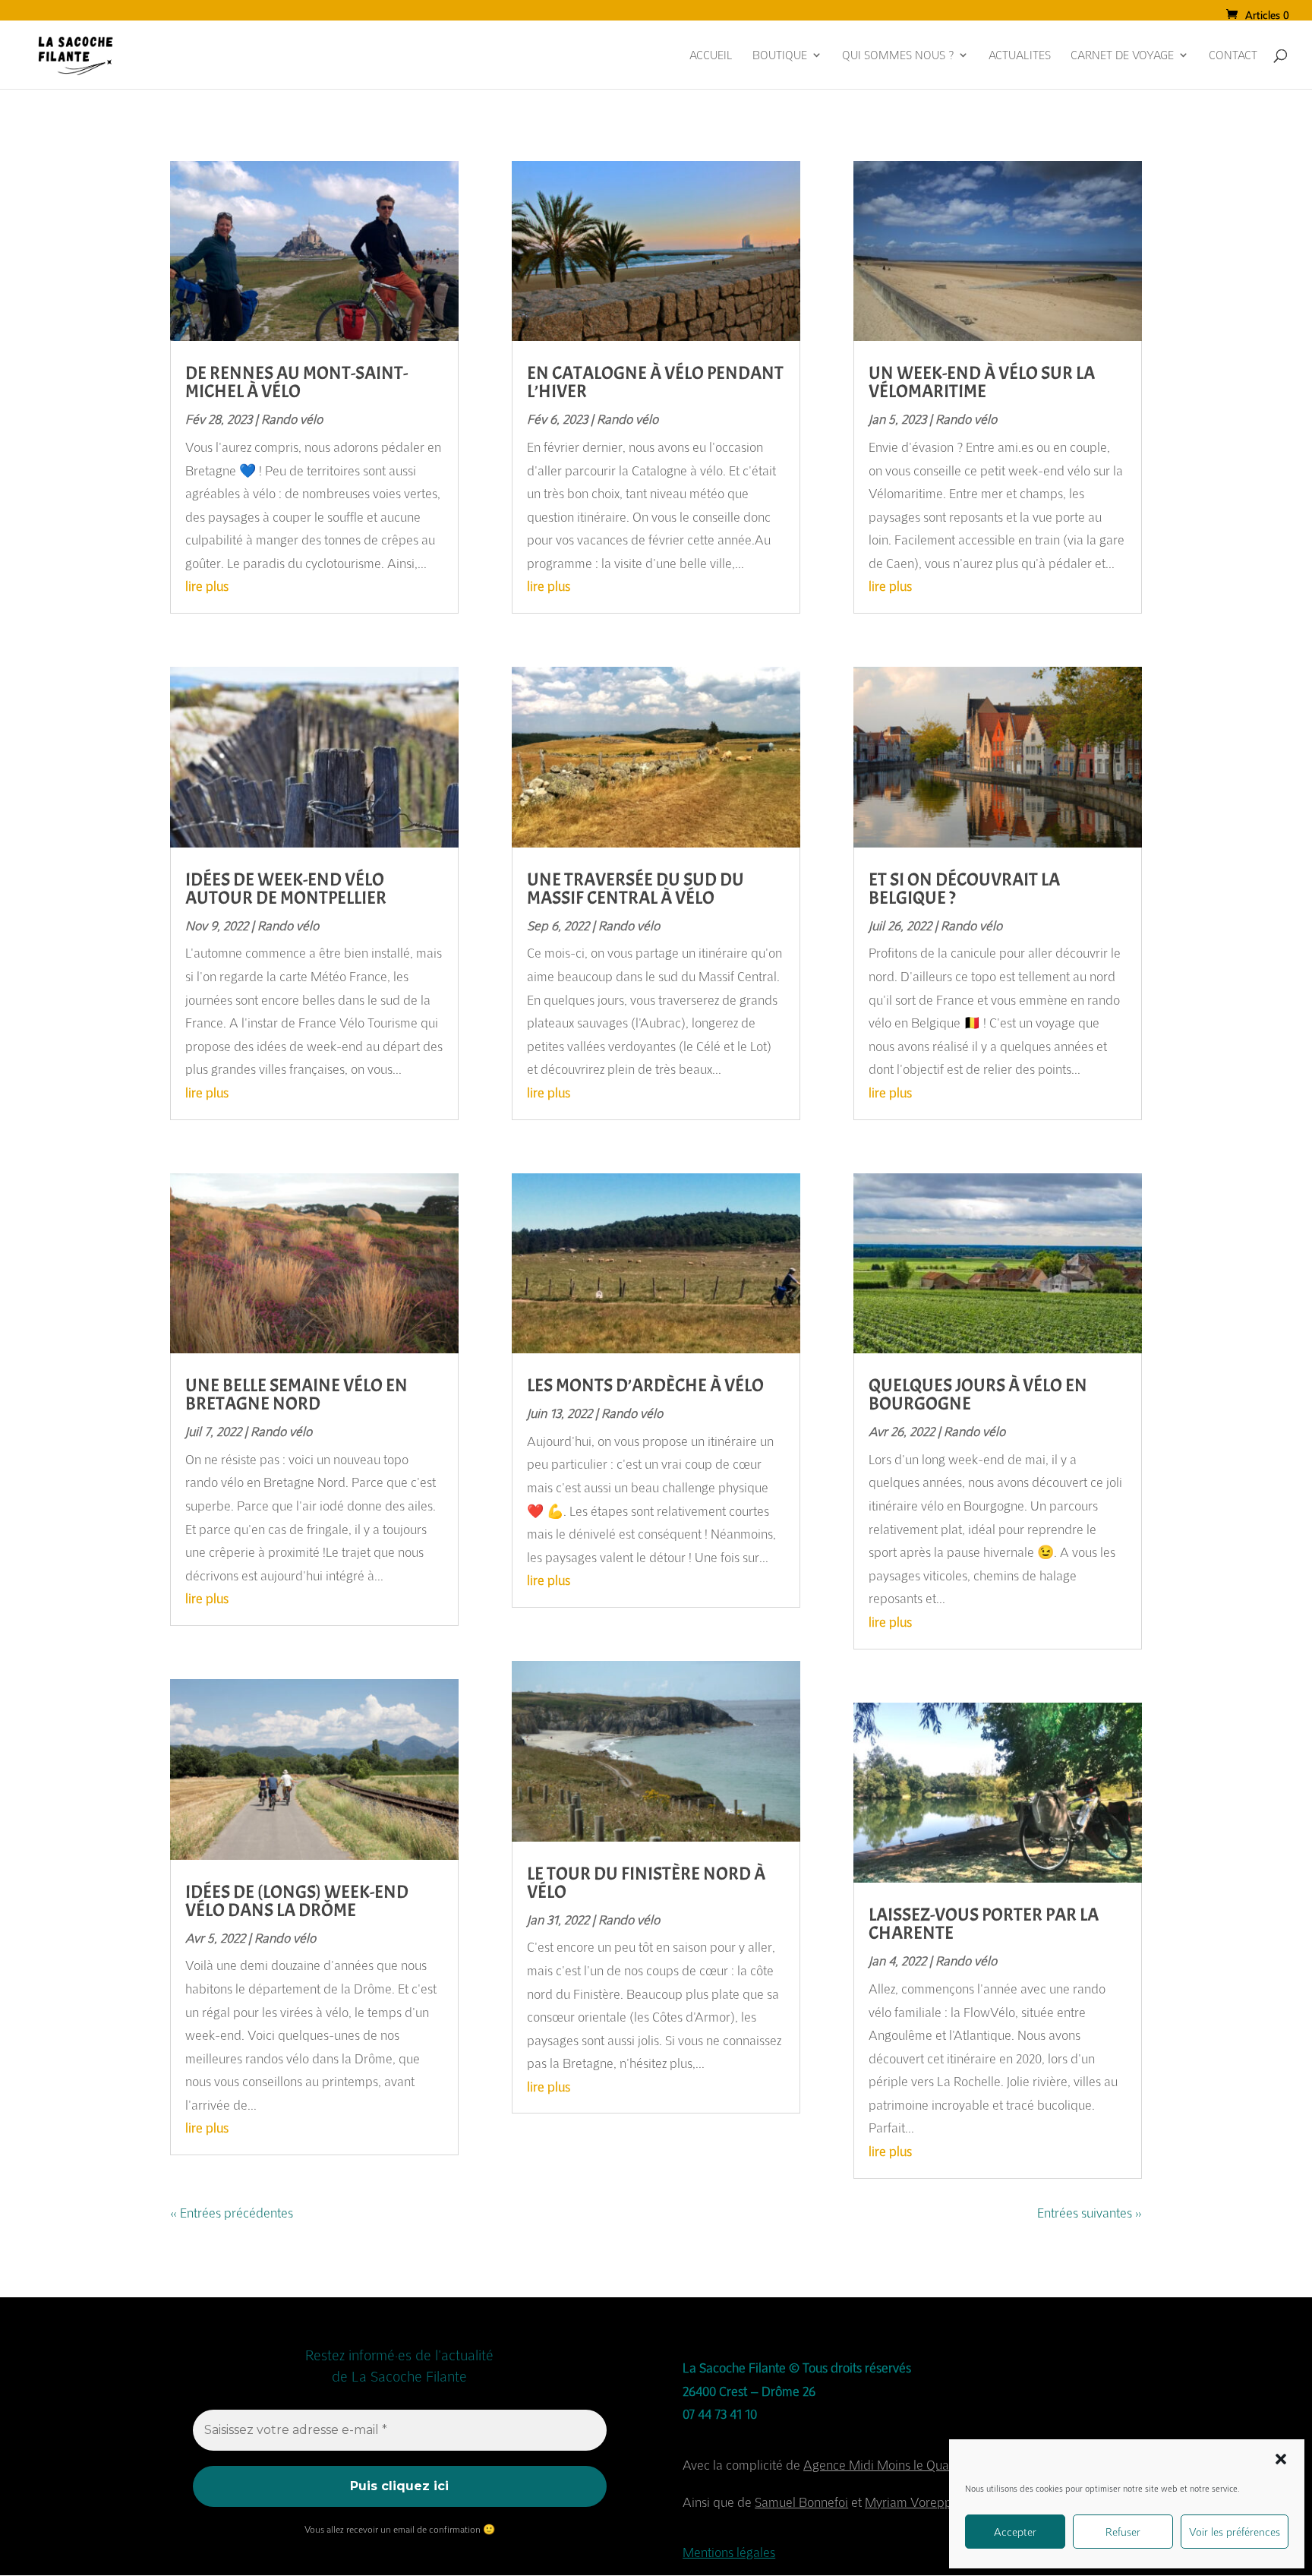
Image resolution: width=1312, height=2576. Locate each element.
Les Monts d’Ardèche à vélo (645, 1385)
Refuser (1123, 2532)
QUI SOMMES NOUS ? (898, 56)
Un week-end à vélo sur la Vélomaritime (982, 382)
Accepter (1015, 2532)
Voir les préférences (1235, 2532)
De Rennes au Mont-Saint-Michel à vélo (296, 382)
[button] (1281, 2459)
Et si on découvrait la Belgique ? (964, 889)
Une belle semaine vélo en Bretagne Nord (296, 1394)
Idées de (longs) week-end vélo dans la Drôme (297, 1901)
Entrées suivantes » (1090, 2213)
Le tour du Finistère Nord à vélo (646, 1883)
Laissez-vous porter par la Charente (984, 1924)
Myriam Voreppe (912, 2502)
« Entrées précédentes (232, 2213)
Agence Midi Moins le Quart (880, 2465)
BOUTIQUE (780, 56)
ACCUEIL (711, 56)
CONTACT (1233, 56)
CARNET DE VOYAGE (1122, 56)
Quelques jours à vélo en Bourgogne (978, 1394)
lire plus (207, 586)
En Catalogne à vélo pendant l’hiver (655, 382)
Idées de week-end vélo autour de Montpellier (286, 889)
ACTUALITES (1020, 56)
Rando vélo (292, 419)
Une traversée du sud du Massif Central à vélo (635, 889)
